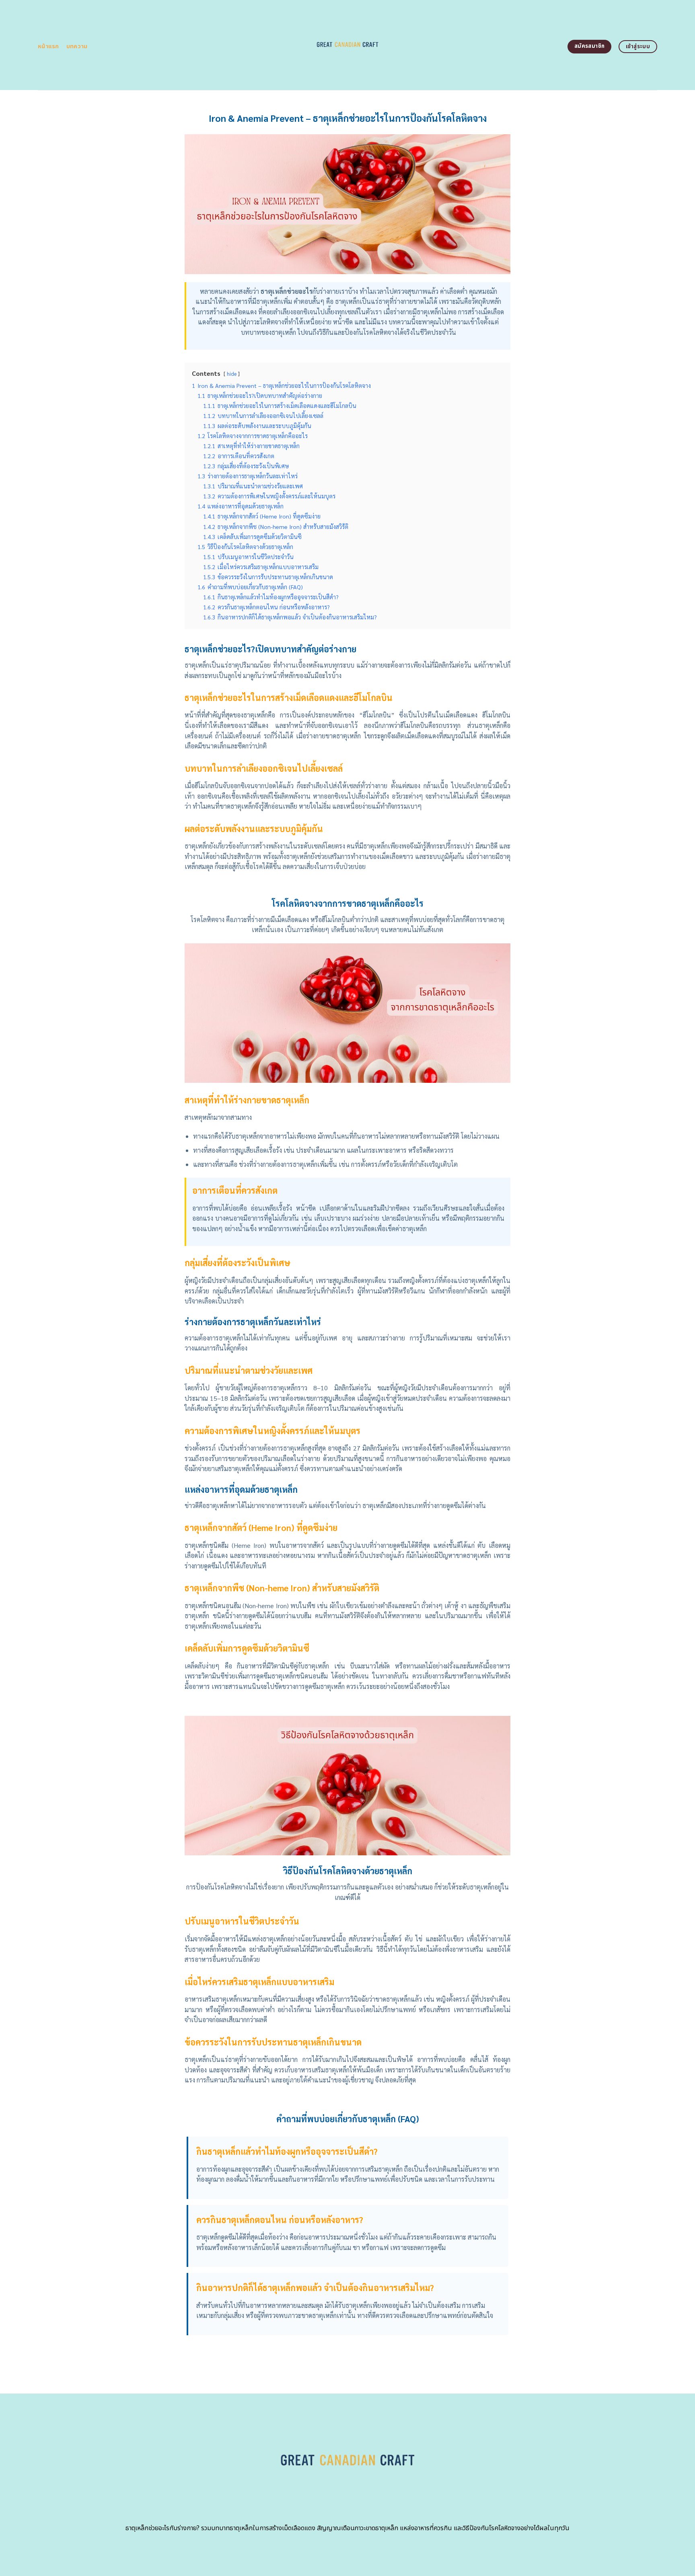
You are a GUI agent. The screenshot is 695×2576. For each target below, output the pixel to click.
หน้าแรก (48, 46)
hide (232, 374)
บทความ (77, 46)
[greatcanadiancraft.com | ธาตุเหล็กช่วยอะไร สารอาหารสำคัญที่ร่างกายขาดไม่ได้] (348, 45)
